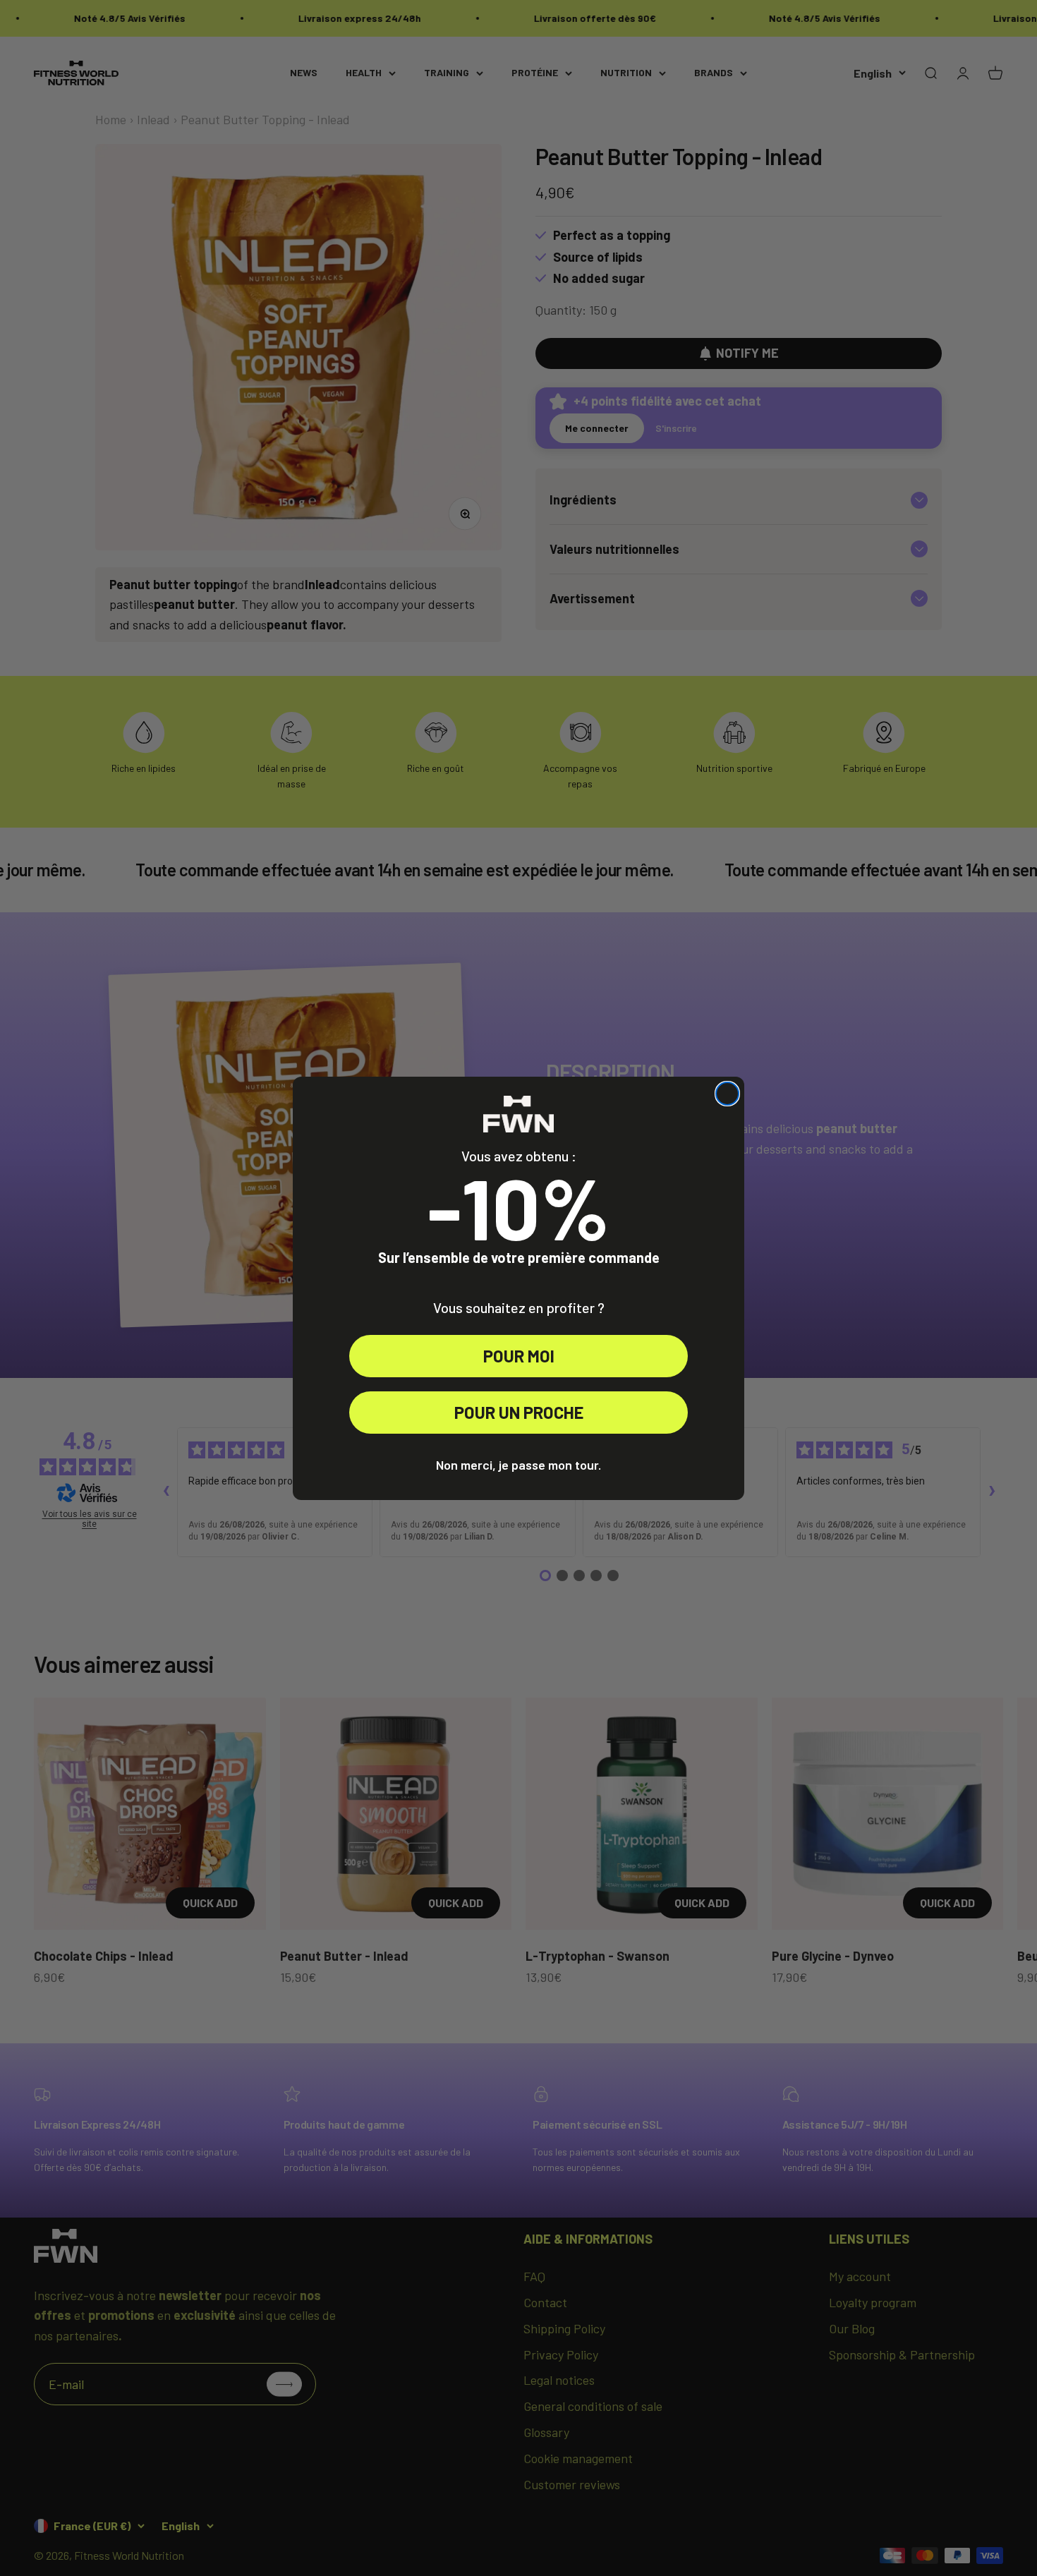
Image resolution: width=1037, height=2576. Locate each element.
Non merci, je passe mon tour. (518, 1465)
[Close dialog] (727, 1094)
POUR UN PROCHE (519, 1412)
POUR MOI (519, 1356)
